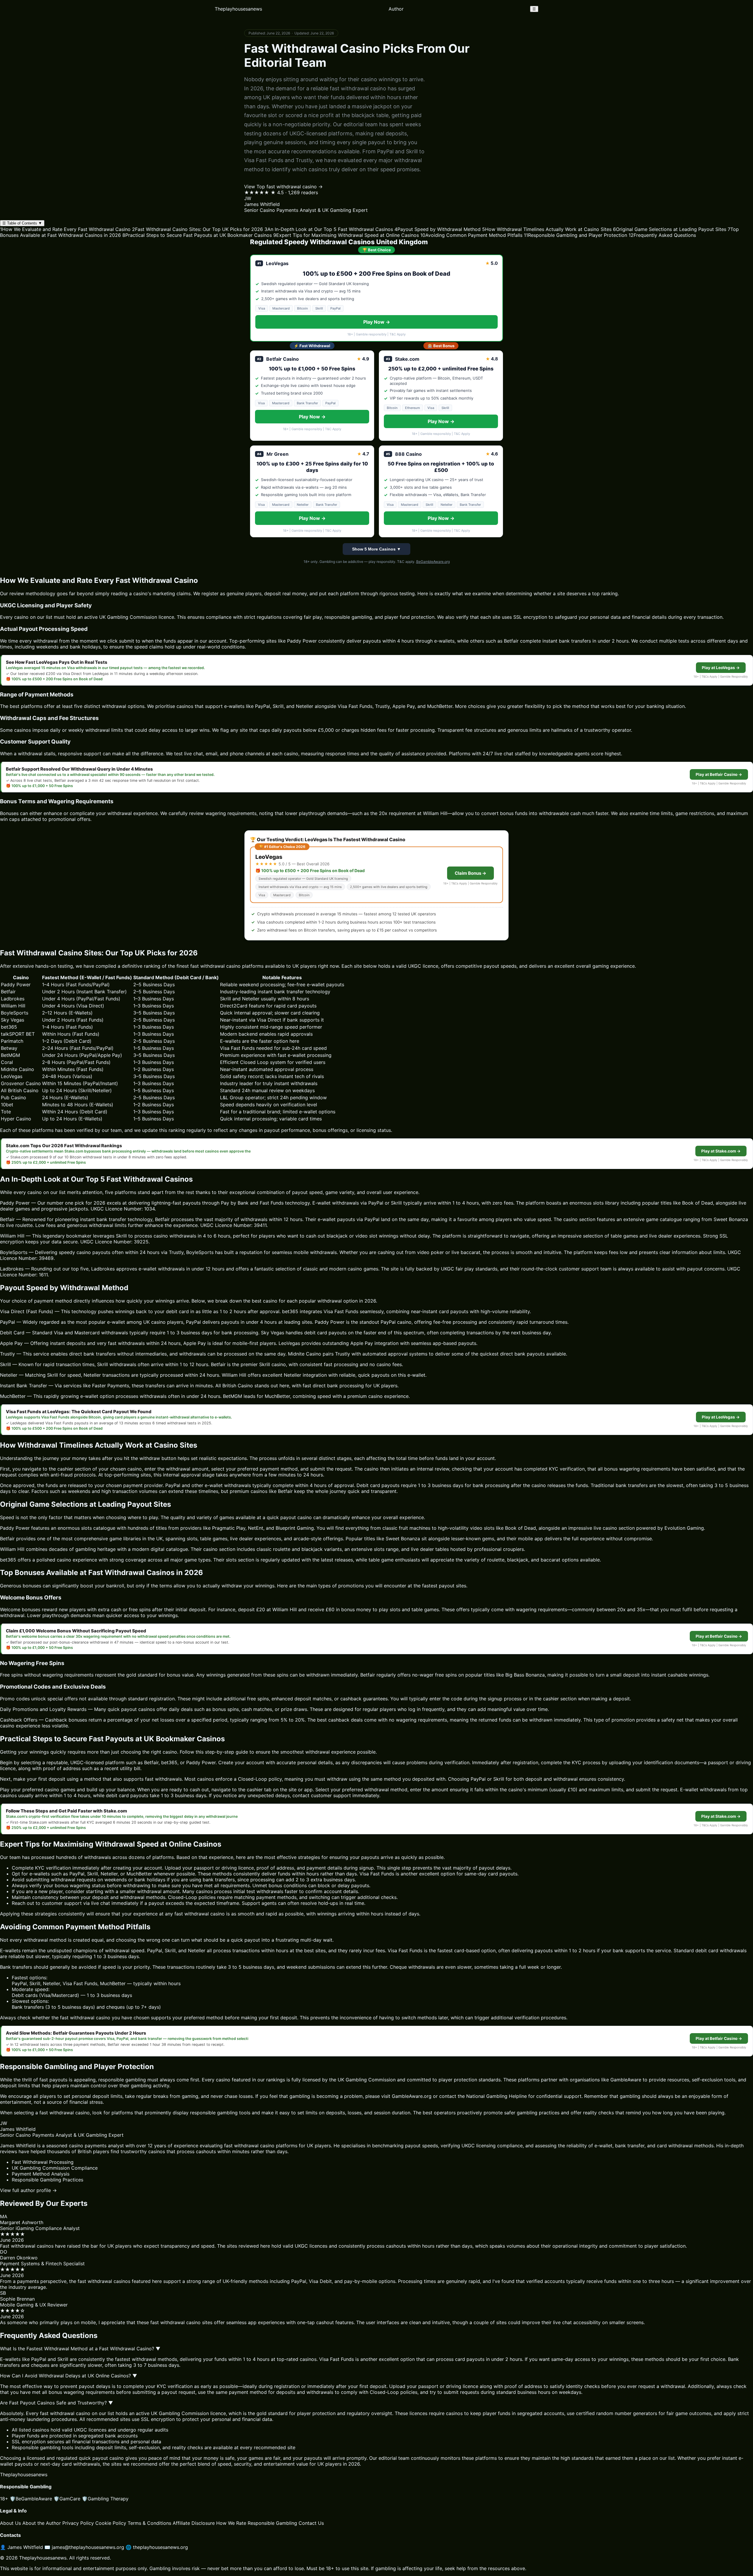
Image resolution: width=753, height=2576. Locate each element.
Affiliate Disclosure (194, 2523)
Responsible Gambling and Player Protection (575, 235)
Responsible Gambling (272, 2523)
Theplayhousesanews (238, 9)
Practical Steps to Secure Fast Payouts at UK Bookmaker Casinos (197, 235)
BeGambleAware (31, 2499)
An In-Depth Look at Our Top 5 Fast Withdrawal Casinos (329, 229)
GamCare (67, 2499)
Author (396, 9)
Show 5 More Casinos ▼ (376, 549)
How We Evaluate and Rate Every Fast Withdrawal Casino (65, 229)
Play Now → (377, 322)
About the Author (42, 2523)
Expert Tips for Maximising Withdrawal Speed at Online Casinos (346, 235)
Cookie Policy (111, 2523)
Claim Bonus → (470, 873)
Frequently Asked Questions (662, 235)
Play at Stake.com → (721, 1151)
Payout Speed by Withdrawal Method (438, 229)
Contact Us (311, 2523)
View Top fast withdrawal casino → (283, 187)
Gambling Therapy (105, 2499)
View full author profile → (28, 2190)
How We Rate (231, 2523)
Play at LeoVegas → (721, 668)
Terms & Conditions (149, 2523)
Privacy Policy (78, 2523)
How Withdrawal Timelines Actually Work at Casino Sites (547, 229)
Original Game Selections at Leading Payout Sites (670, 229)
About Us (10, 2523)
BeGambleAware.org (433, 562)
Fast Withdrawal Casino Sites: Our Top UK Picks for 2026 (198, 229)
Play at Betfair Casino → (719, 774)
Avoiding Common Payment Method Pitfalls (471, 235)
